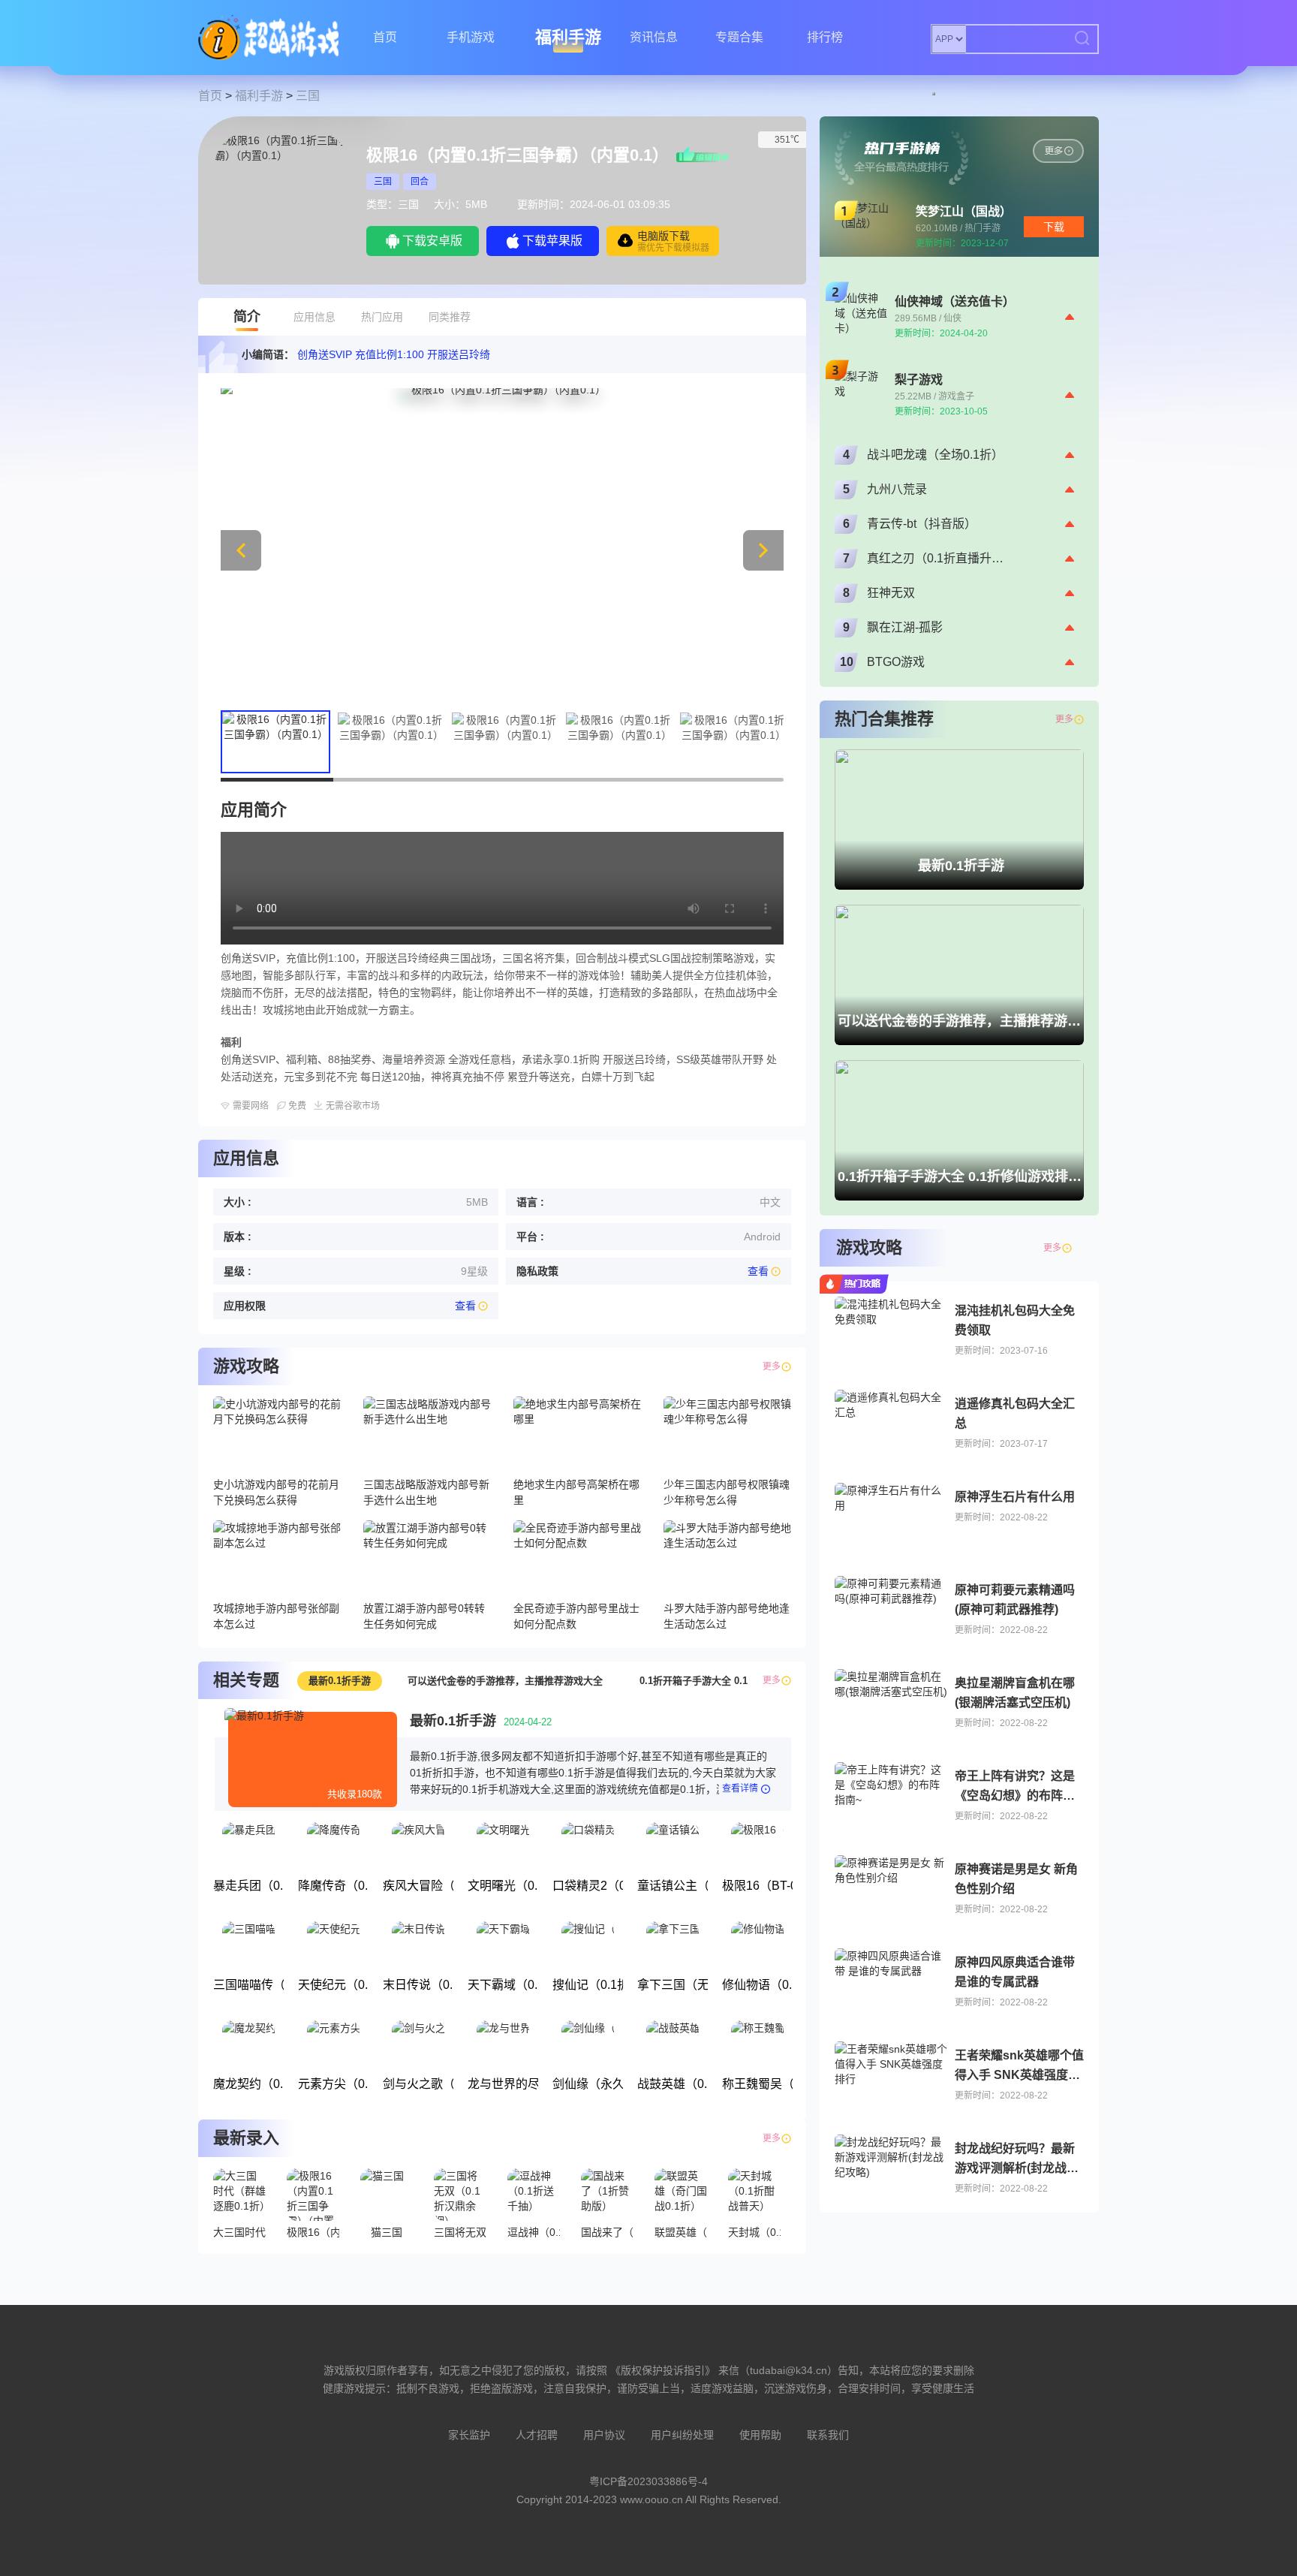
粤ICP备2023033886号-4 (648, 2481)
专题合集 (739, 37)
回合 (420, 182)
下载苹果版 (552, 241)
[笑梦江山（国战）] (1058, 151)
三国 (308, 96)
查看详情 (740, 1788)
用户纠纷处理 (682, 2435)
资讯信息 (654, 37)
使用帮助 (760, 2435)
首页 (385, 37)
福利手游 (568, 37)
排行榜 (825, 37)
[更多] (1079, 1248)
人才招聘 (537, 2435)
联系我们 (828, 2435)
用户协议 (604, 2435)
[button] (763, 550)
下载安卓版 (432, 241)
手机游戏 (471, 37)
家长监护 (469, 2435)
